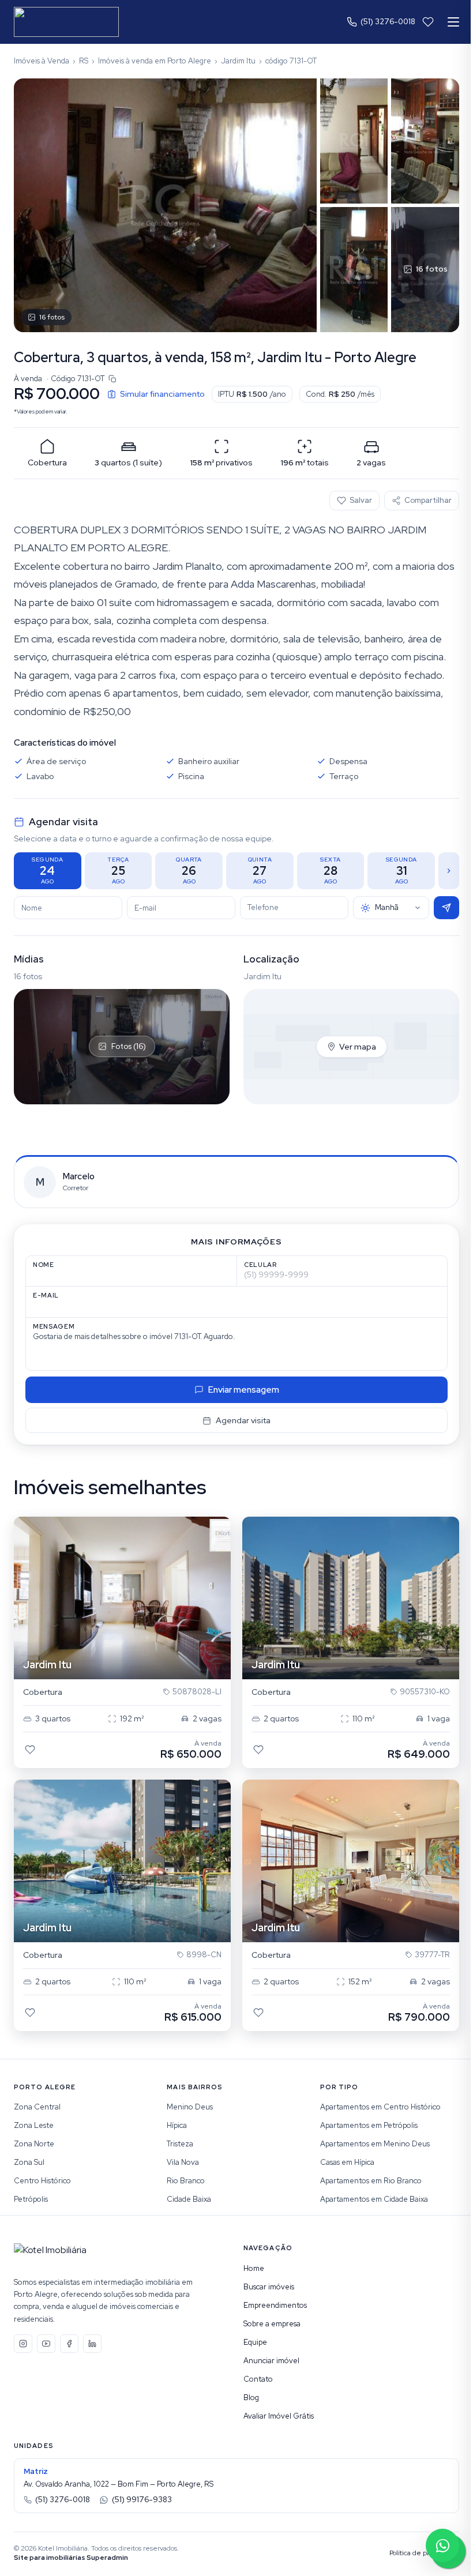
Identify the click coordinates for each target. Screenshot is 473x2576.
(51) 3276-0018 (388, 22)
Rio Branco (186, 2181)
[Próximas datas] (449, 871)
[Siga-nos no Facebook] (69, 2344)
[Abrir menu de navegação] (453, 22)
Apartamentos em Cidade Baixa (374, 2199)
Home (254, 2268)
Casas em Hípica (347, 2162)
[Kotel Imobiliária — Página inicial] (66, 22)
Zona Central (37, 2107)
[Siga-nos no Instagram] (23, 2344)
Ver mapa (358, 1047)
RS (84, 61)
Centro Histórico (42, 2181)
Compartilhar (428, 500)
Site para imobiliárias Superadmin (71, 2558)
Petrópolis (31, 2199)
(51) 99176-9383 (142, 2500)
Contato (258, 2379)
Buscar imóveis (269, 2287)
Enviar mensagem (244, 1390)
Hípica (177, 2125)
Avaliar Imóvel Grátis (279, 2416)
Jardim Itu (238, 61)
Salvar (361, 500)
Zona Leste (34, 2125)
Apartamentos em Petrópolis (369, 2125)
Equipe (255, 2342)
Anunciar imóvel (271, 2361)
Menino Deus (190, 2107)
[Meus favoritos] (428, 22)
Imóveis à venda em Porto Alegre (155, 61)
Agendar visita (243, 1420)
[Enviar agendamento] (446, 908)
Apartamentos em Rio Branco (371, 2181)
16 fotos (52, 317)
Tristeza (180, 2144)
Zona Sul (29, 2162)
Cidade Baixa (189, 2199)
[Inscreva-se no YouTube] (46, 2344)
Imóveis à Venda (42, 61)
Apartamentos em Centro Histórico (380, 2107)
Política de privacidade (424, 2553)
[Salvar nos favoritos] (30, 1750)
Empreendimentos (275, 2305)
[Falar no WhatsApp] (442, 2545)
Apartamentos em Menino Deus (375, 2144)
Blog (251, 2398)
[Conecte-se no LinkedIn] (92, 2344)
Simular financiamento (162, 394)
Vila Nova (183, 2162)
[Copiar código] (112, 379)
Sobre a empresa (272, 2324)
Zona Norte (34, 2144)
